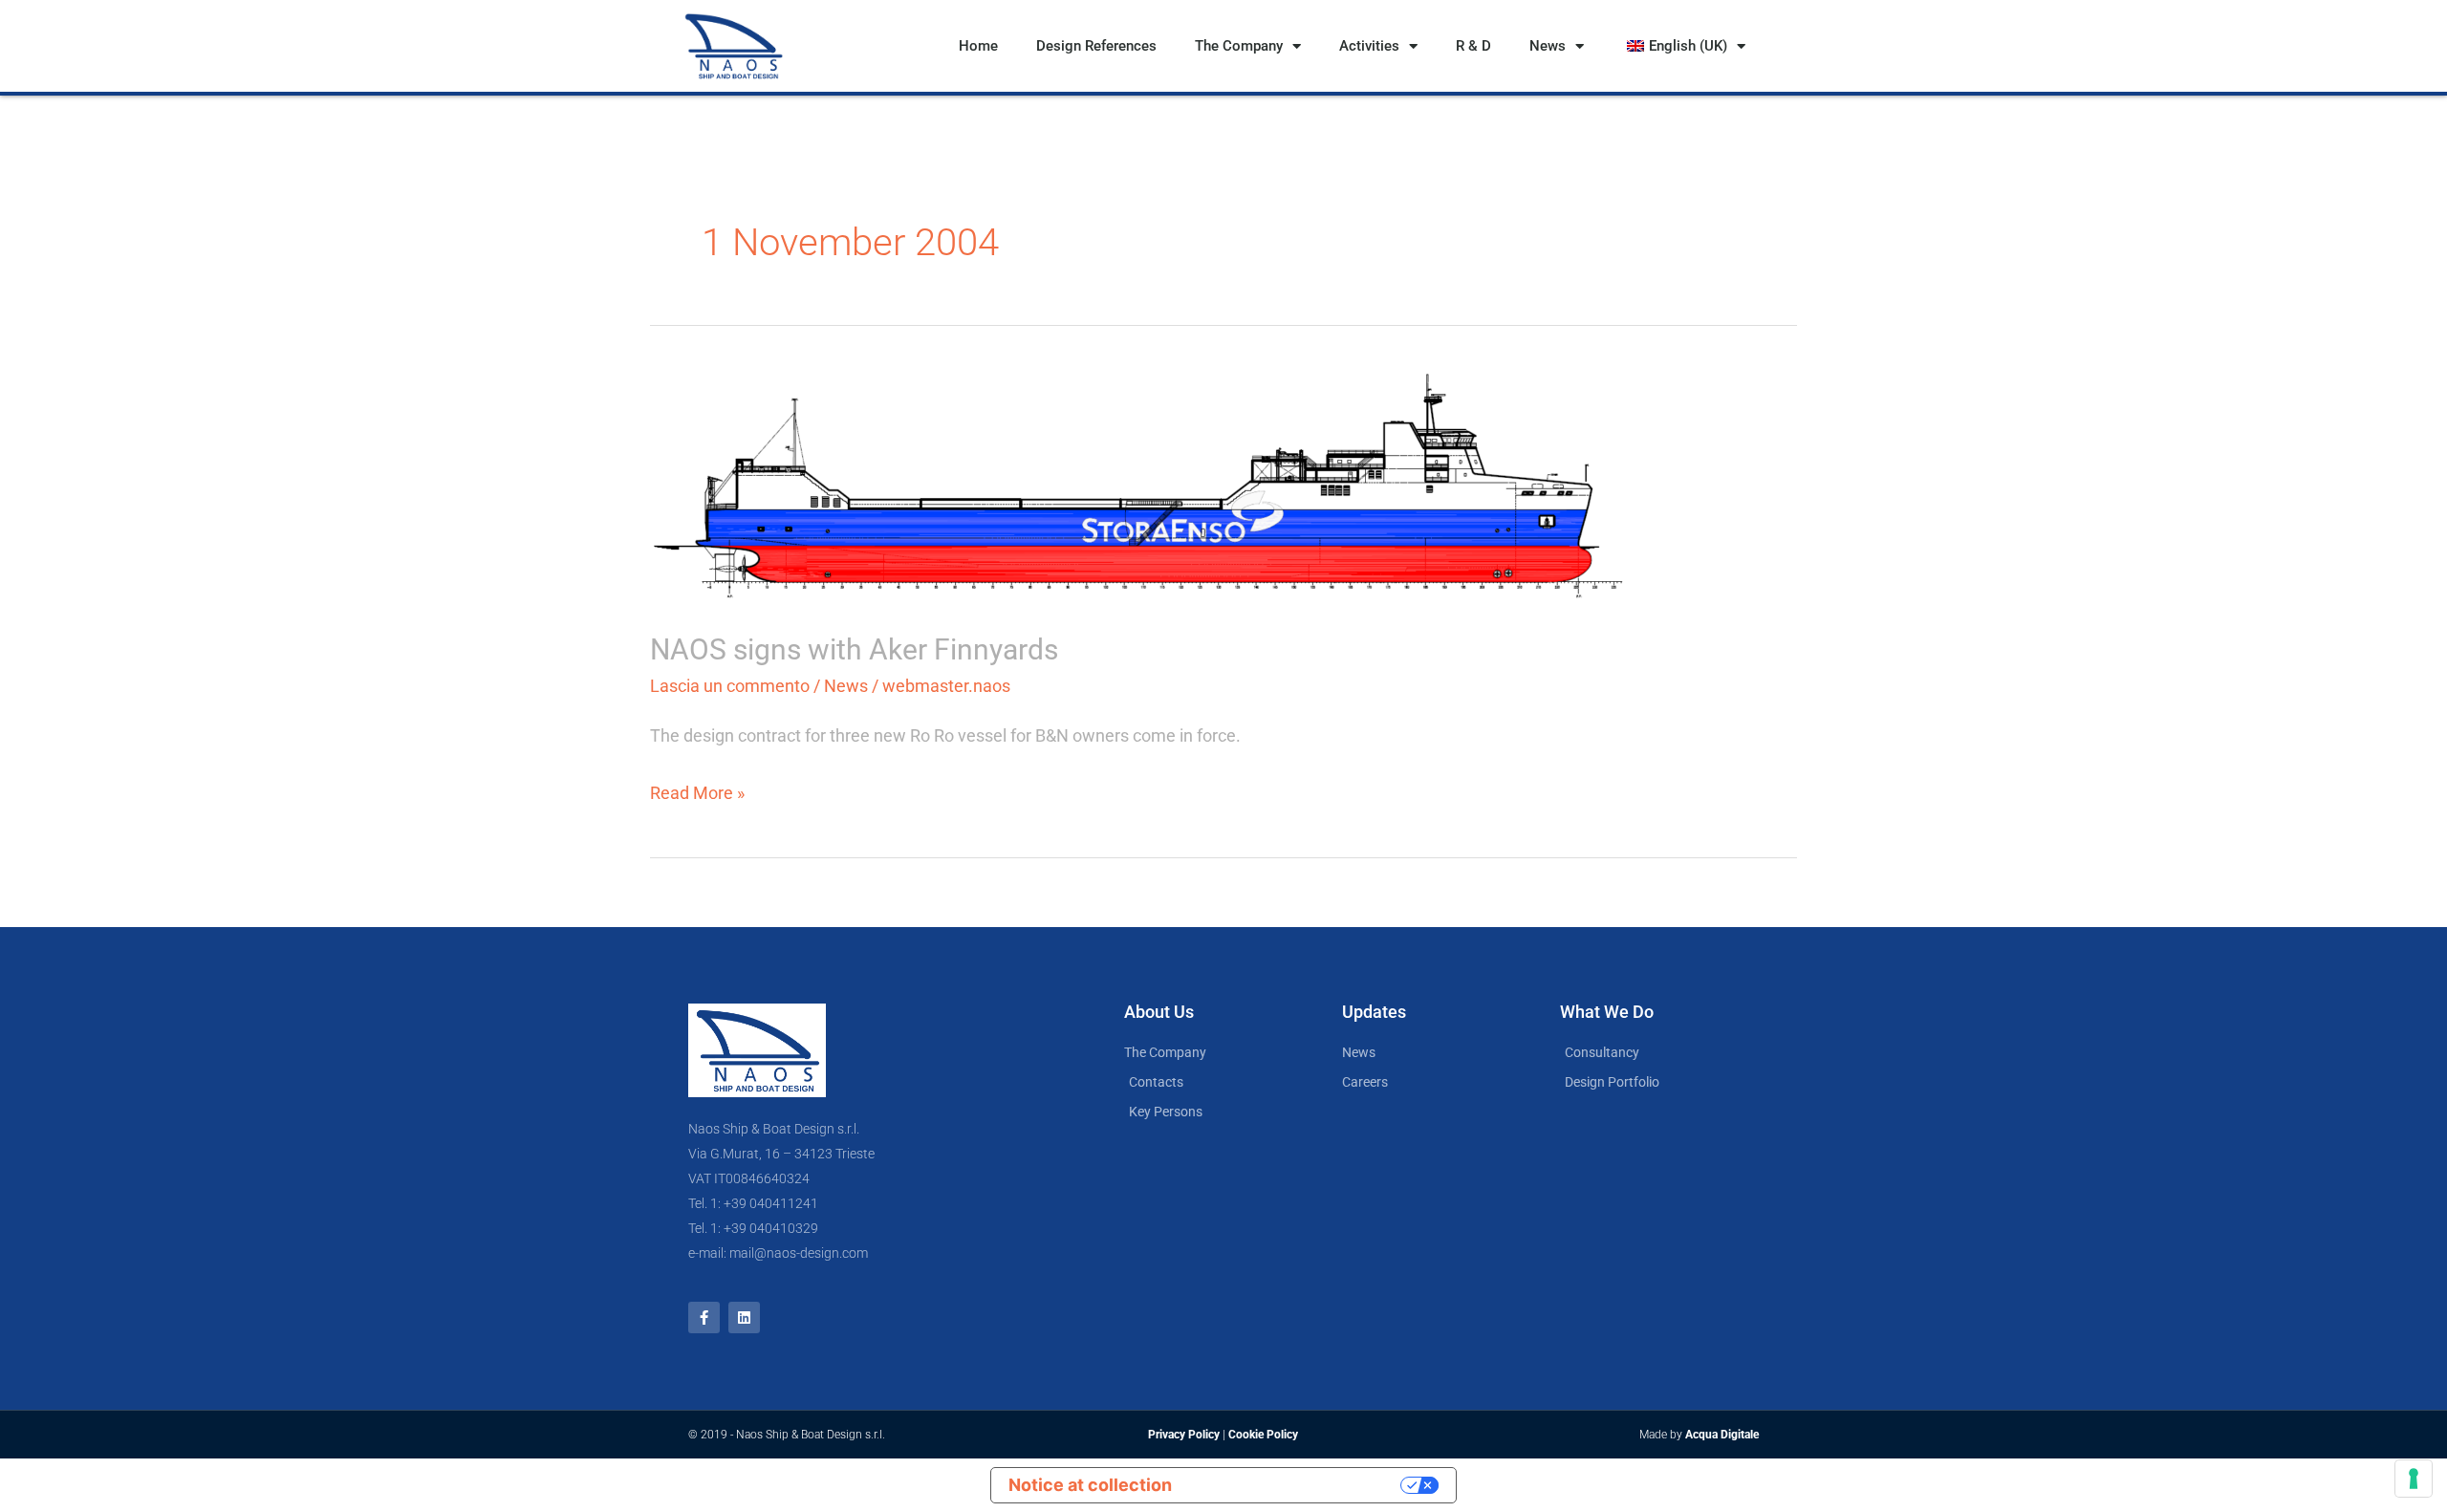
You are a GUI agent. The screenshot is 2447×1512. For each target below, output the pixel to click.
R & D (1473, 46)
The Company (1239, 46)
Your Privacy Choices (1297, 1485)
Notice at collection (1090, 1485)
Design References (1096, 46)
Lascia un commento (730, 686)
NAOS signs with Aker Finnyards (854, 649)
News (1548, 46)
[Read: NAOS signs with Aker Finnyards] (1139, 485)
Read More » (697, 790)
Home (978, 46)
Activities (1369, 46)
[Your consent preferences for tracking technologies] (2414, 1479)
